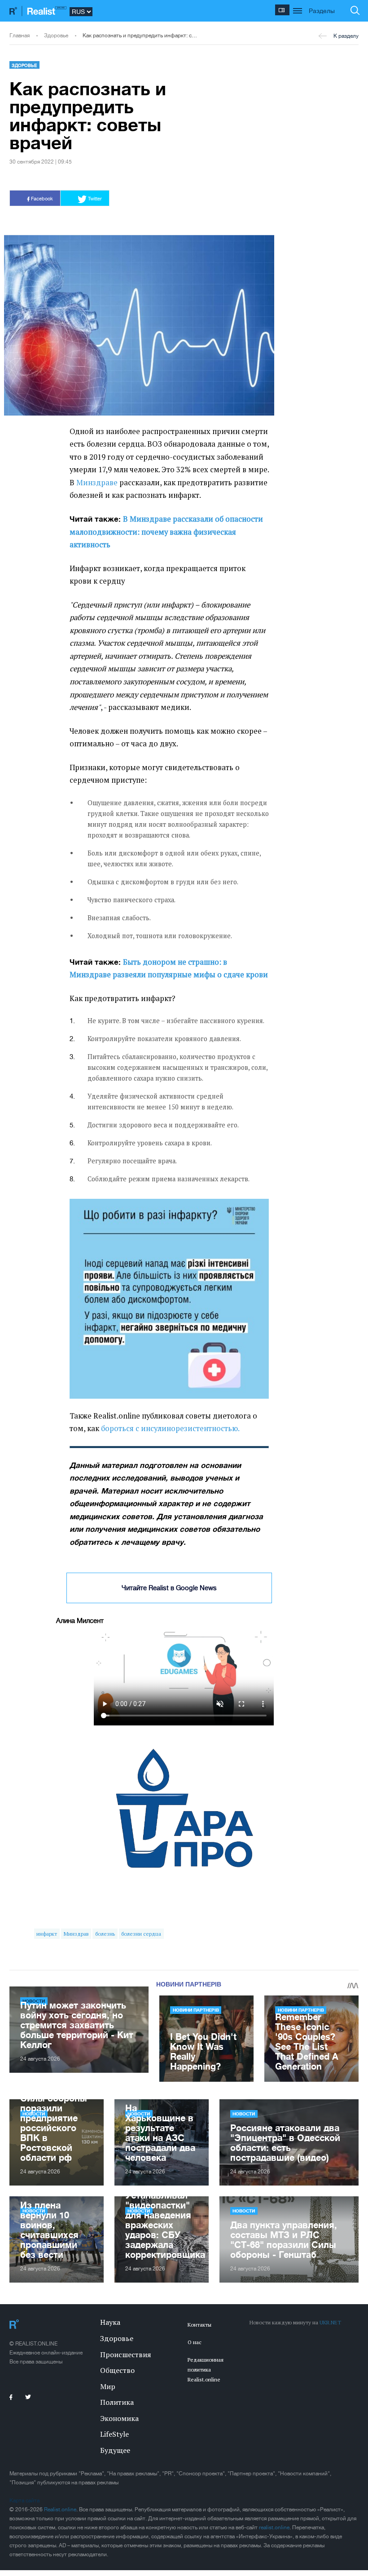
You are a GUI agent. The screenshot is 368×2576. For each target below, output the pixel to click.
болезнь (105, 1934)
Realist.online (60, 2509)
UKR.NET (330, 2322)
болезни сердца (141, 1934)
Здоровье (56, 35)
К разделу (346, 36)
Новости (244, 2114)
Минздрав (76, 1934)
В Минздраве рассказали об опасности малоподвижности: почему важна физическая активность (166, 532)
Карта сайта (24, 2501)
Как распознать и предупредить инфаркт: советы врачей (140, 35)
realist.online (274, 2527)
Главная (20, 35)
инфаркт (47, 1934)
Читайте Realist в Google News (169, 1588)
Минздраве (97, 483)
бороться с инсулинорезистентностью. (170, 1428)
